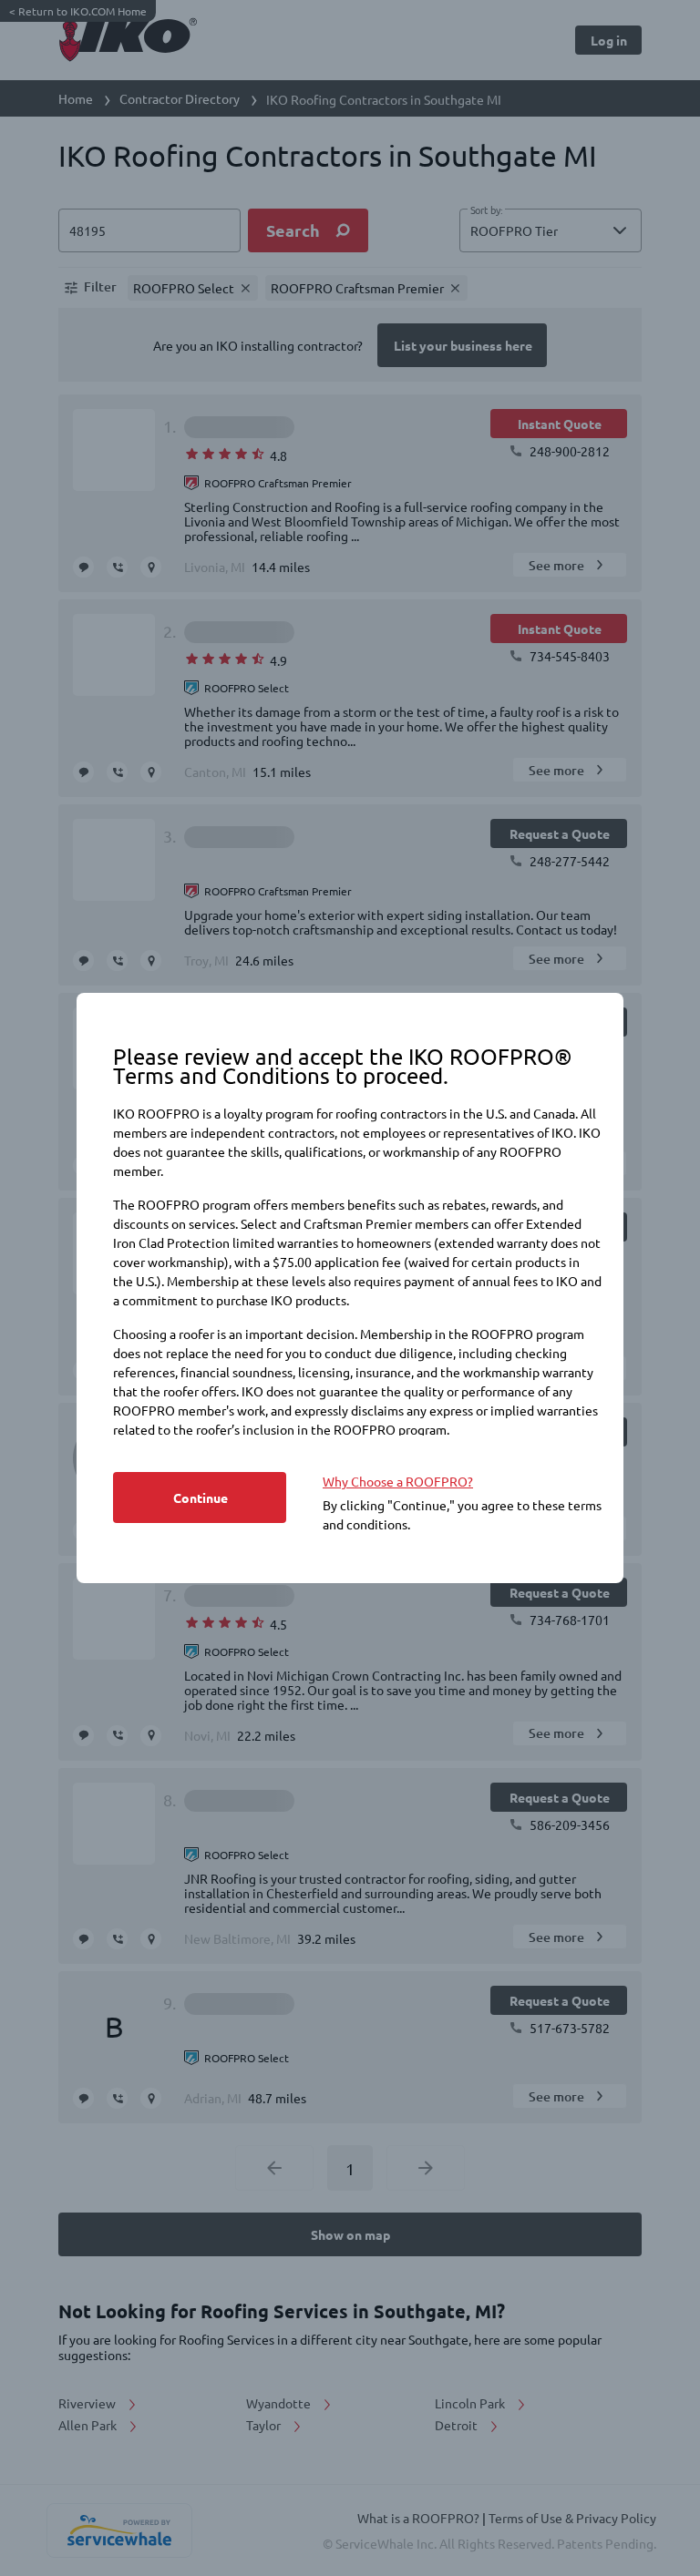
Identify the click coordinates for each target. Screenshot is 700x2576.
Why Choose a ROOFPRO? (398, 1481)
